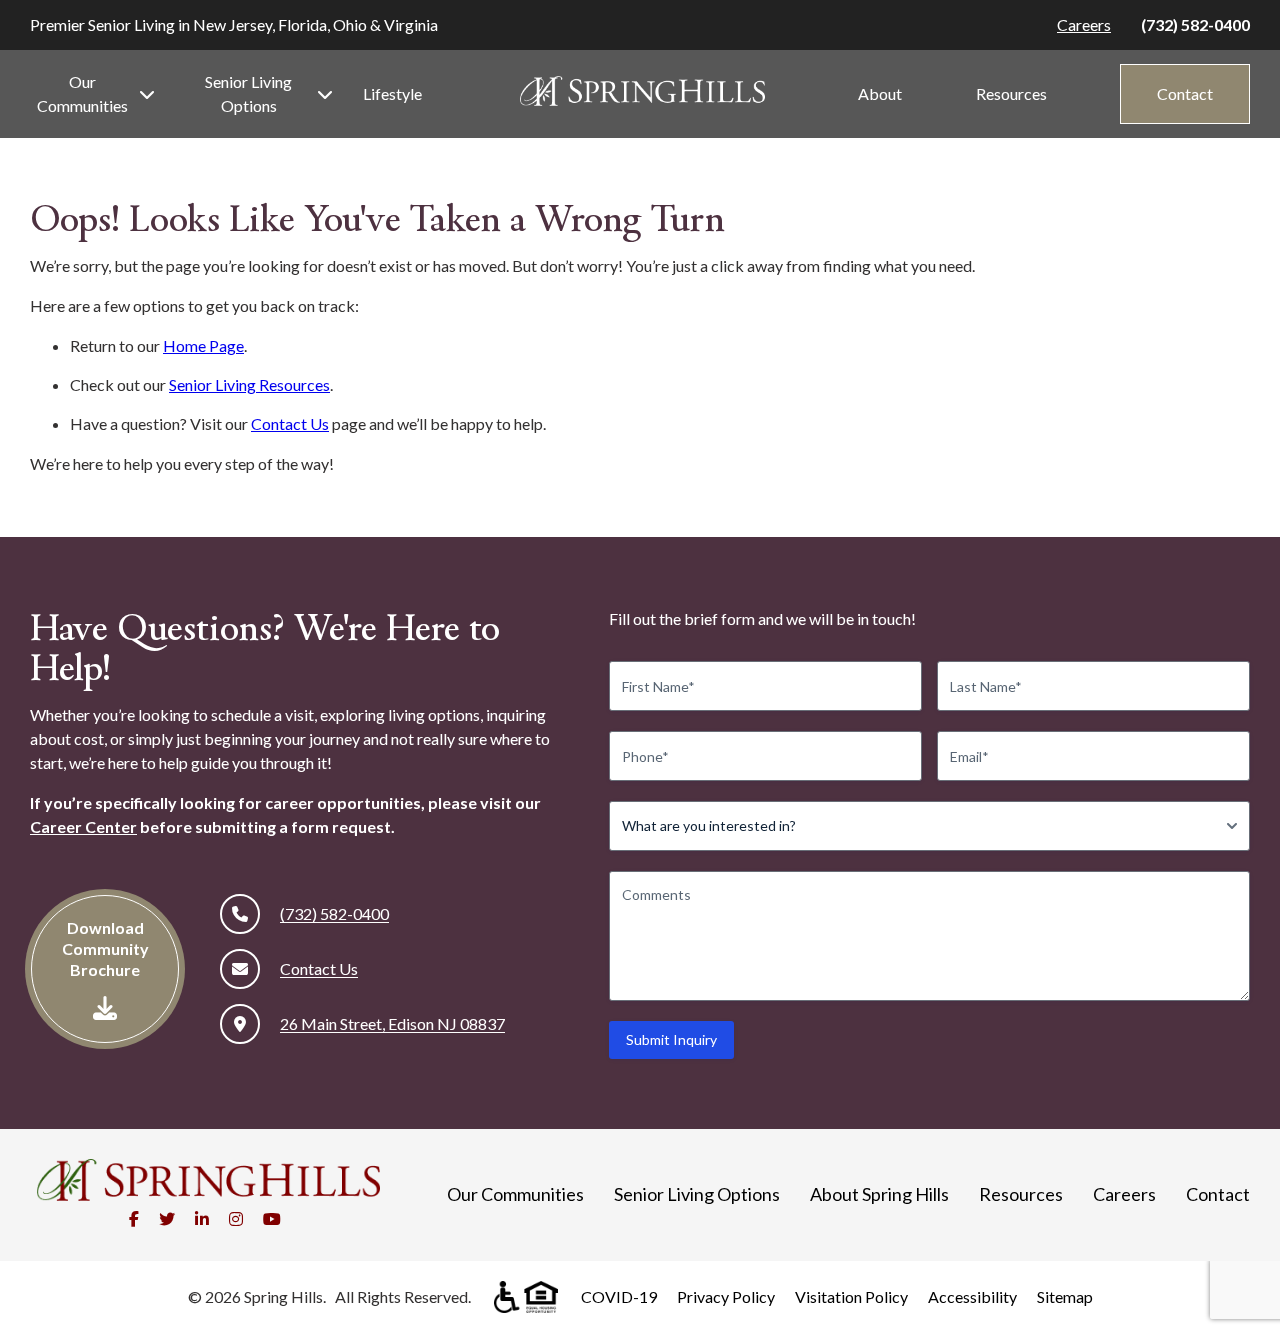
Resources (1011, 93)
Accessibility (972, 1296)
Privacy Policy (726, 1296)
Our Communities (82, 93)
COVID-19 (619, 1296)
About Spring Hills (879, 1194)
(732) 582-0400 (1195, 24)
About (880, 93)
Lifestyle (392, 93)
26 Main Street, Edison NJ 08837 (392, 1023)
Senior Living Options (248, 93)
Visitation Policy (851, 1296)
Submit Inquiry (671, 1039)
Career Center (83, 826)
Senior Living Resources (249, 384)
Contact (1185, 93)
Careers (1084, 24)
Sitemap (1065, 1296)
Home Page (203, 345)
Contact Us (290, 423)
